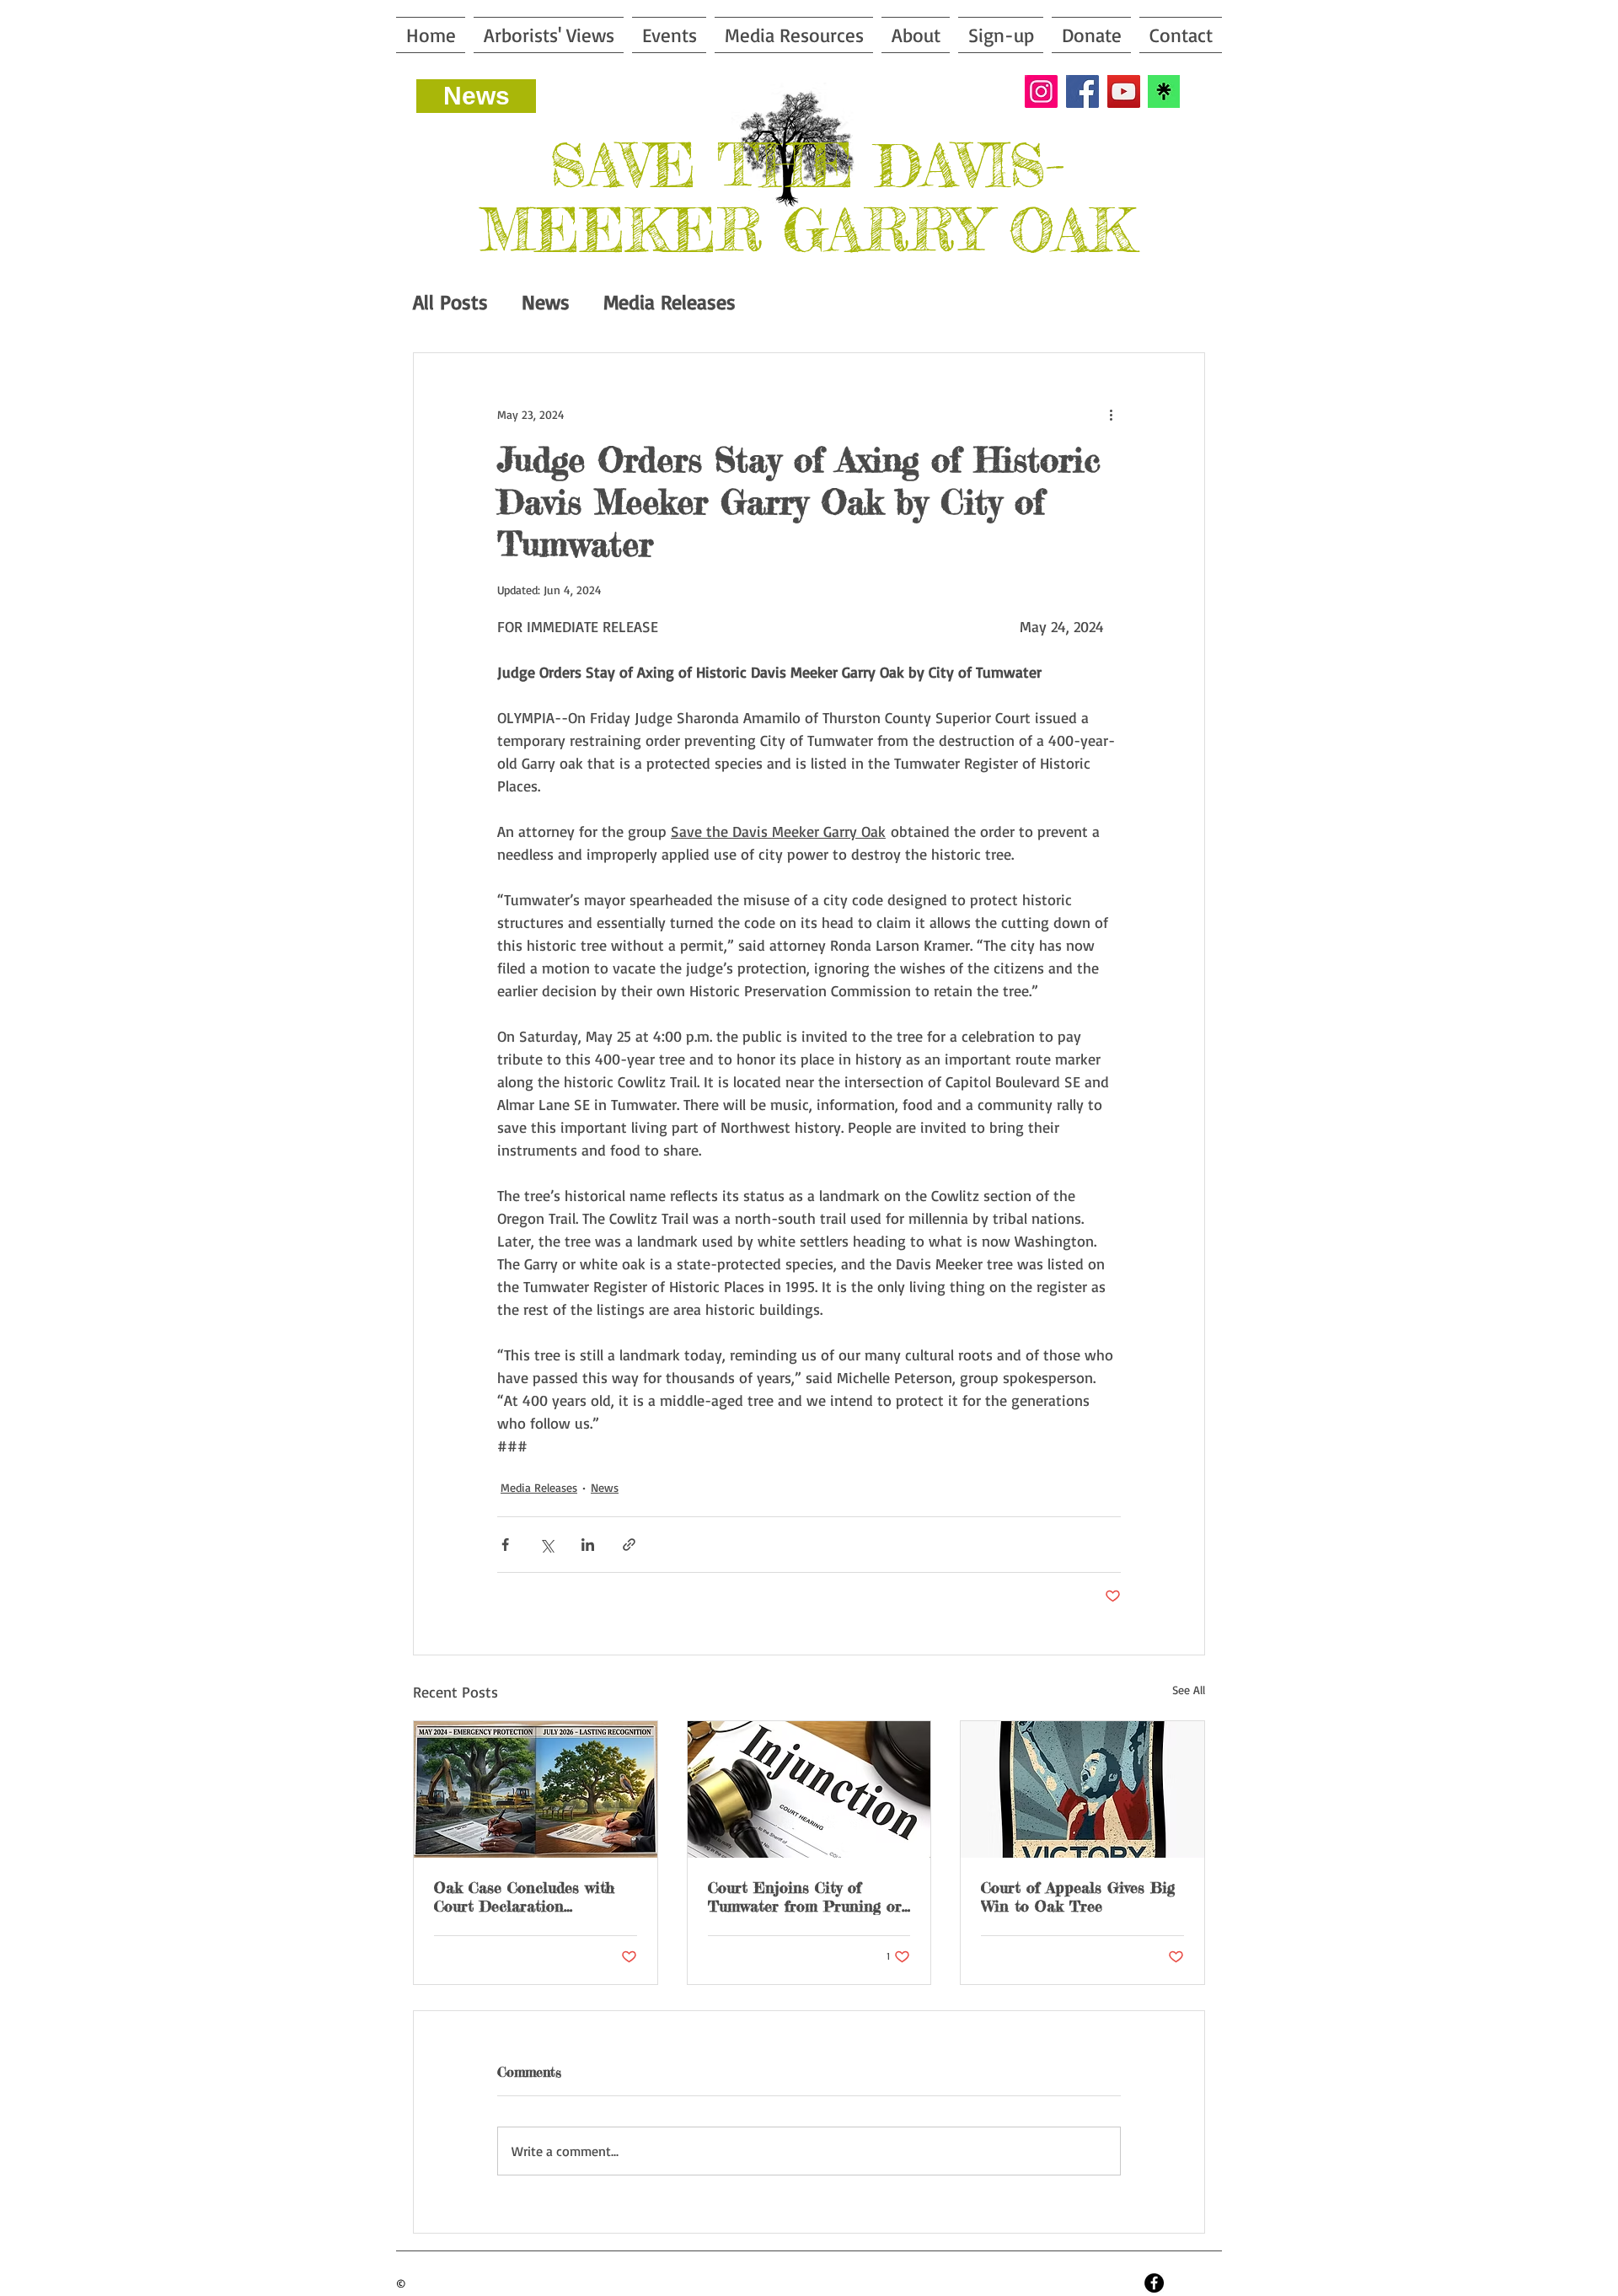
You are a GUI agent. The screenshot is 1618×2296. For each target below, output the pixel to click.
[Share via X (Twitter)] (546, 1545)
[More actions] (1111, 414)
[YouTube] (1124, 91)
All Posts (450, 302)
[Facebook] (1082, 91)
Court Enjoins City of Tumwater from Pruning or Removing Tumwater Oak (805, 1896)
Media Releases (670, 302)
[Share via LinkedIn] (588, 1545)
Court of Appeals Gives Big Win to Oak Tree (1078, 1896)
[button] (794, 35)
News (546, 302)
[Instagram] (1041, 91)
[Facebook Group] (1154, 2283)
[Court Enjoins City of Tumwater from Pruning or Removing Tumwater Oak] (809, 1789)
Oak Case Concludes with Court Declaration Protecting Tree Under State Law (524, 1896)
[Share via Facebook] (505, 1545)
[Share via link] (629, 1545)
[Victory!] (1082, 1789)
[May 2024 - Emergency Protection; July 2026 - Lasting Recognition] (536, 1789)
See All (1189, 1690)
